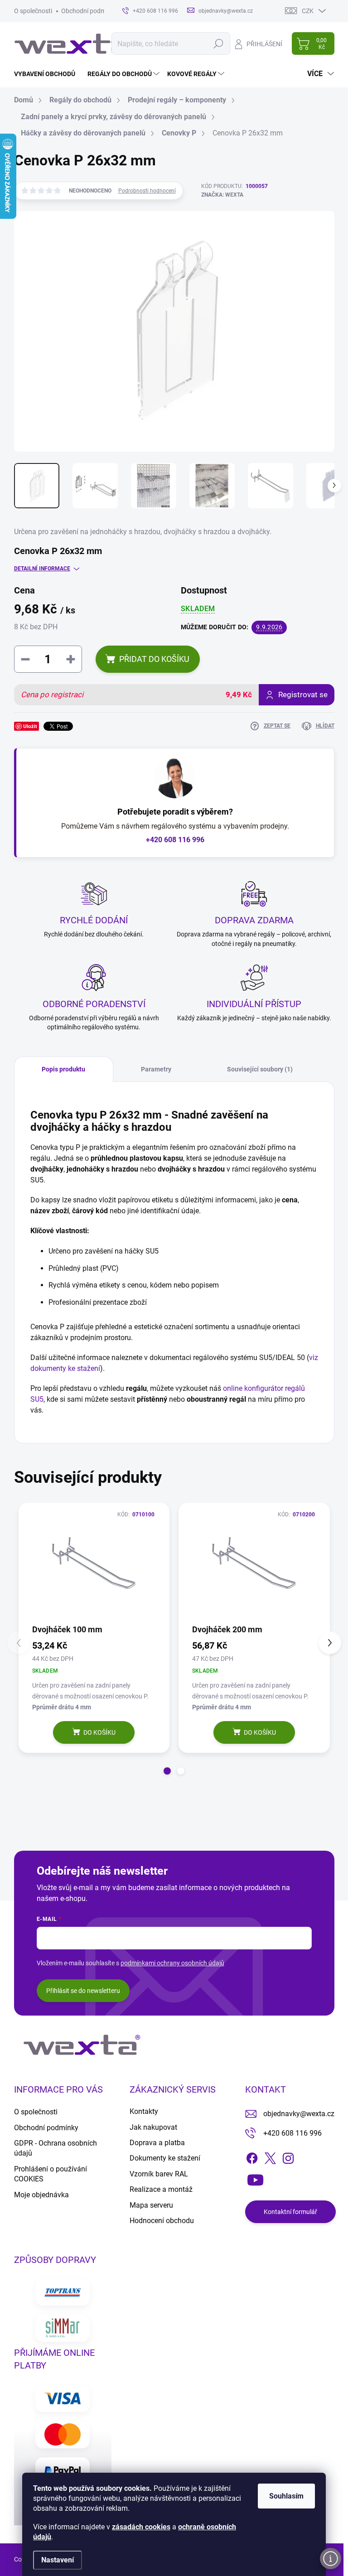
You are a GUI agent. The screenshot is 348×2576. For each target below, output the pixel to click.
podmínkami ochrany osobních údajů (172, 1963)
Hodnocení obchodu (162, 2221)
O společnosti (33, 11)
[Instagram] (288, 2156)
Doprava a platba (157, 2143)
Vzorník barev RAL (159, 2174)
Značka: (222, 195)
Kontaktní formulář (290, 2212)
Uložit (30, 726)
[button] (167, 1771)
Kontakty (144, 2111)
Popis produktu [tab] (63, 1069)
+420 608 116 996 (175, 840)
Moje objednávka (41, 2195)
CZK (308, 11)
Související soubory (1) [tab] (260, 1069)
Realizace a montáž (161, 2189)
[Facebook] (252, 2156)
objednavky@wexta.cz (299, 2114)
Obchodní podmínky (89, 11)
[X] (270, 2156)
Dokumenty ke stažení (165, 2158)
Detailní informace (42, 569)
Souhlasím (286, 2496)
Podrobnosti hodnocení (147, 191)
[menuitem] (48, 74)
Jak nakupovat (153, 2127)
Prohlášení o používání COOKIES (51, 2174)
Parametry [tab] (156, 1069)
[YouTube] (255, 2178)
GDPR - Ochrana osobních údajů (56, 2148)
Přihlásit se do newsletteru (83, 1991)
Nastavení (58, 2560)
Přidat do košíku (154, 659)
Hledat (219, 43)
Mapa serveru (151, 2205)
